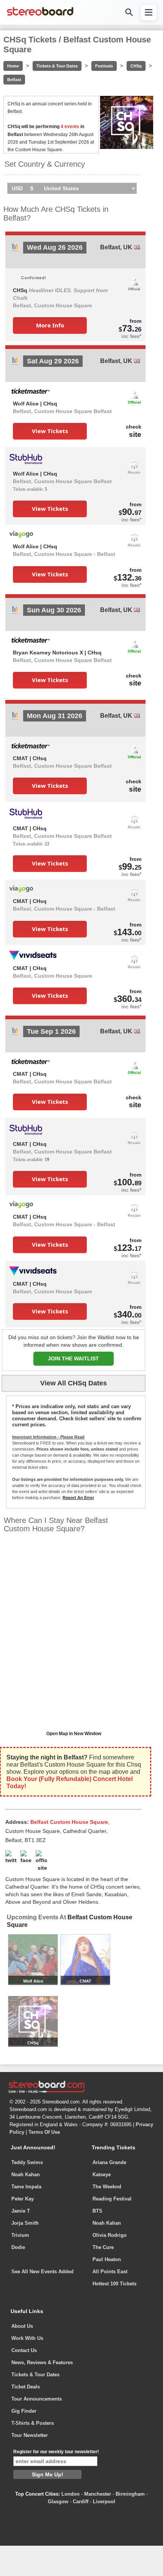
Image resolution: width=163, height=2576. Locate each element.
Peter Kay (23, 2199)
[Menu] (149, 13)
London (71, 2494)
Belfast (14, 80)
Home (13, 66)
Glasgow (58, 2502)
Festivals (104, 66)
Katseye (102, 2175)
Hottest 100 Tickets (114, 2284)
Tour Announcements (37, 2399)
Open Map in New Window (74, 1734)
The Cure (103, 2247)
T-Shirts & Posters (33, 2423)
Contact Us (24, 2350)
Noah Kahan (26, 2175)
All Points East (110, 2272)
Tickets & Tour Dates (57, 66)
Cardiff (81, 2502)
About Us (22, 2326)
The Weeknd (107, 2187)
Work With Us (27, 2338)
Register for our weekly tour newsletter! (56, 2452)
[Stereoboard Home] (40, 15)
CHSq (136, 66)
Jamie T (21, 2211)
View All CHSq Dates (74, 1383)
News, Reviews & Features (42, 2362)
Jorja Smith (25, 2223)
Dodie (18, 2247)
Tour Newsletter (30, 2435)
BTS (97, 2211)
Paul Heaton (107, 2259)
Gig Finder (24, 2411)
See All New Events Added (42, 2272)
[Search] (129, 12)
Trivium (20, 2235)
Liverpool (104, 2502)
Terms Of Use (44, 2132)
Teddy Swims (27, 2162)
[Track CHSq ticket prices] (15, 249)
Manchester (98, 2494)
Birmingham (130, 2494)
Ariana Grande (109, 2162)
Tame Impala (26, 2187)
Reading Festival (112, 2199)
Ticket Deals (26, 2387)
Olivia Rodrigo (110, 2235)
